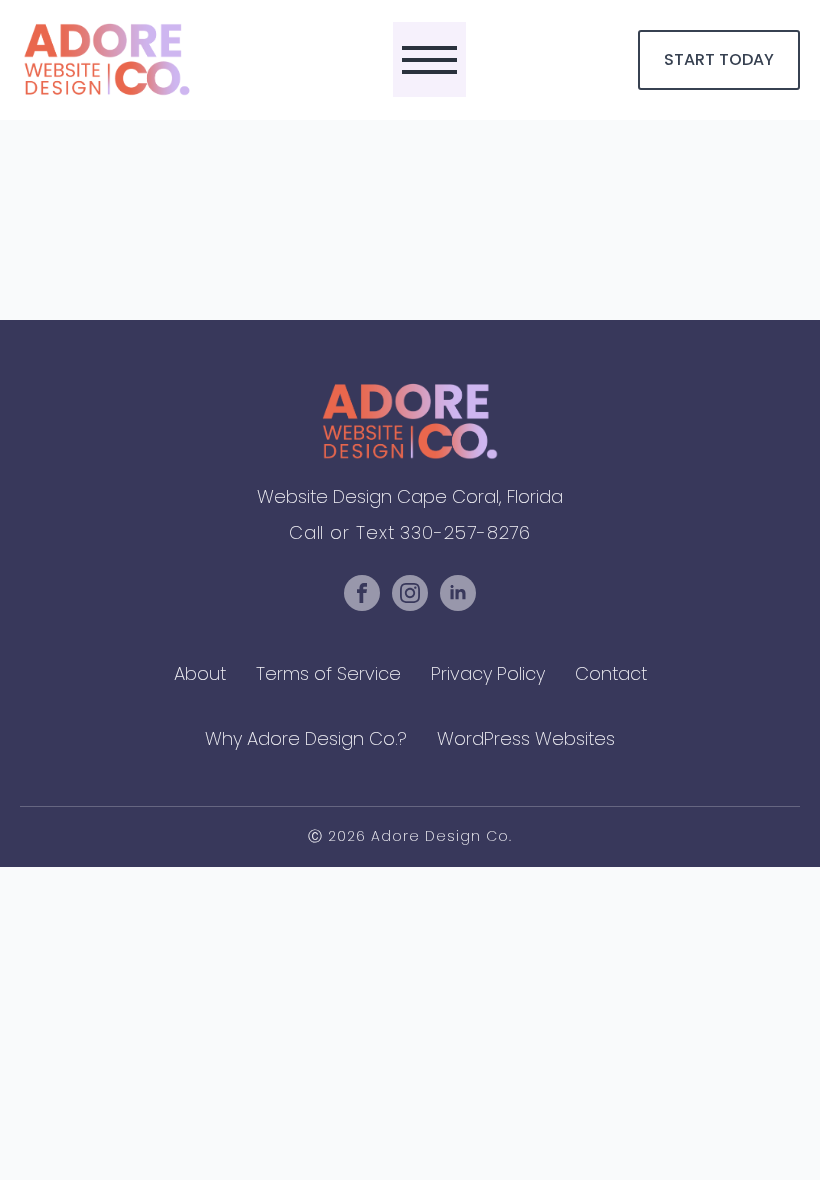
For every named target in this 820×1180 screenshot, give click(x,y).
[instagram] (410, 593)
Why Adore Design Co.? (306, 738)
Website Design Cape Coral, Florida (410, 496)
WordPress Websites (526, 738)
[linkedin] (458, 593)
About (200, 673)
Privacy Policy (488, 673)
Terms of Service (328, 673)
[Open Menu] (429, 59)
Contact (611, 673)
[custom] (362, 593)
